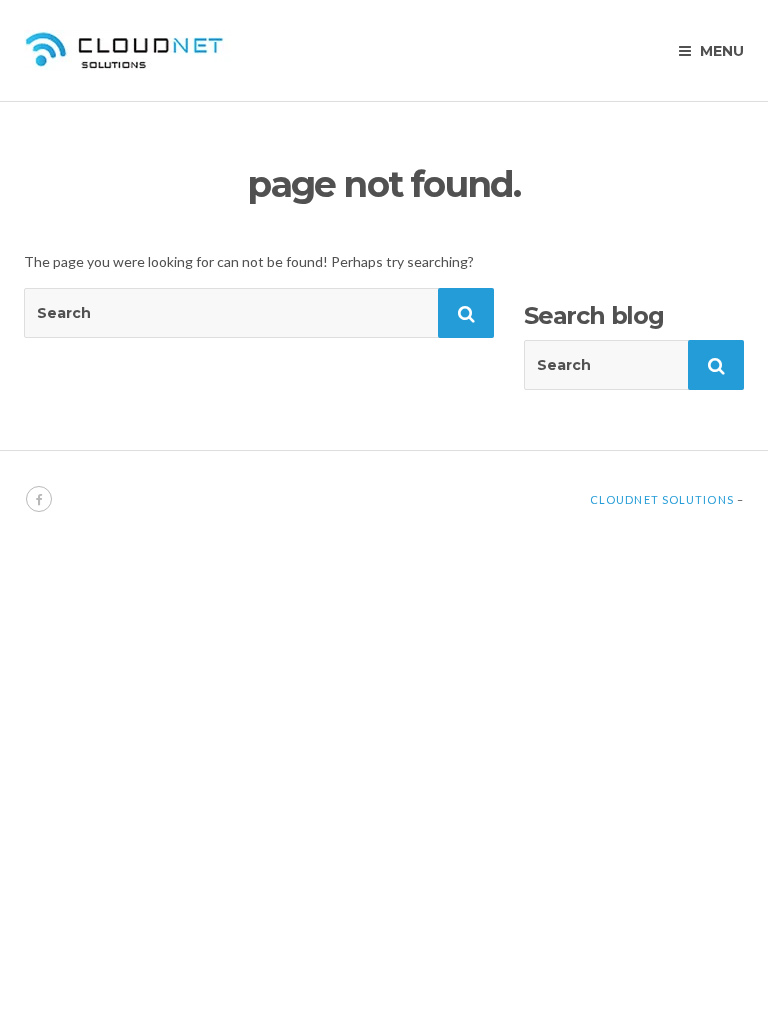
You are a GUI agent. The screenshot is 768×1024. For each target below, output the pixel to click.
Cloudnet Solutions (662, 499)
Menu (720, 51)
